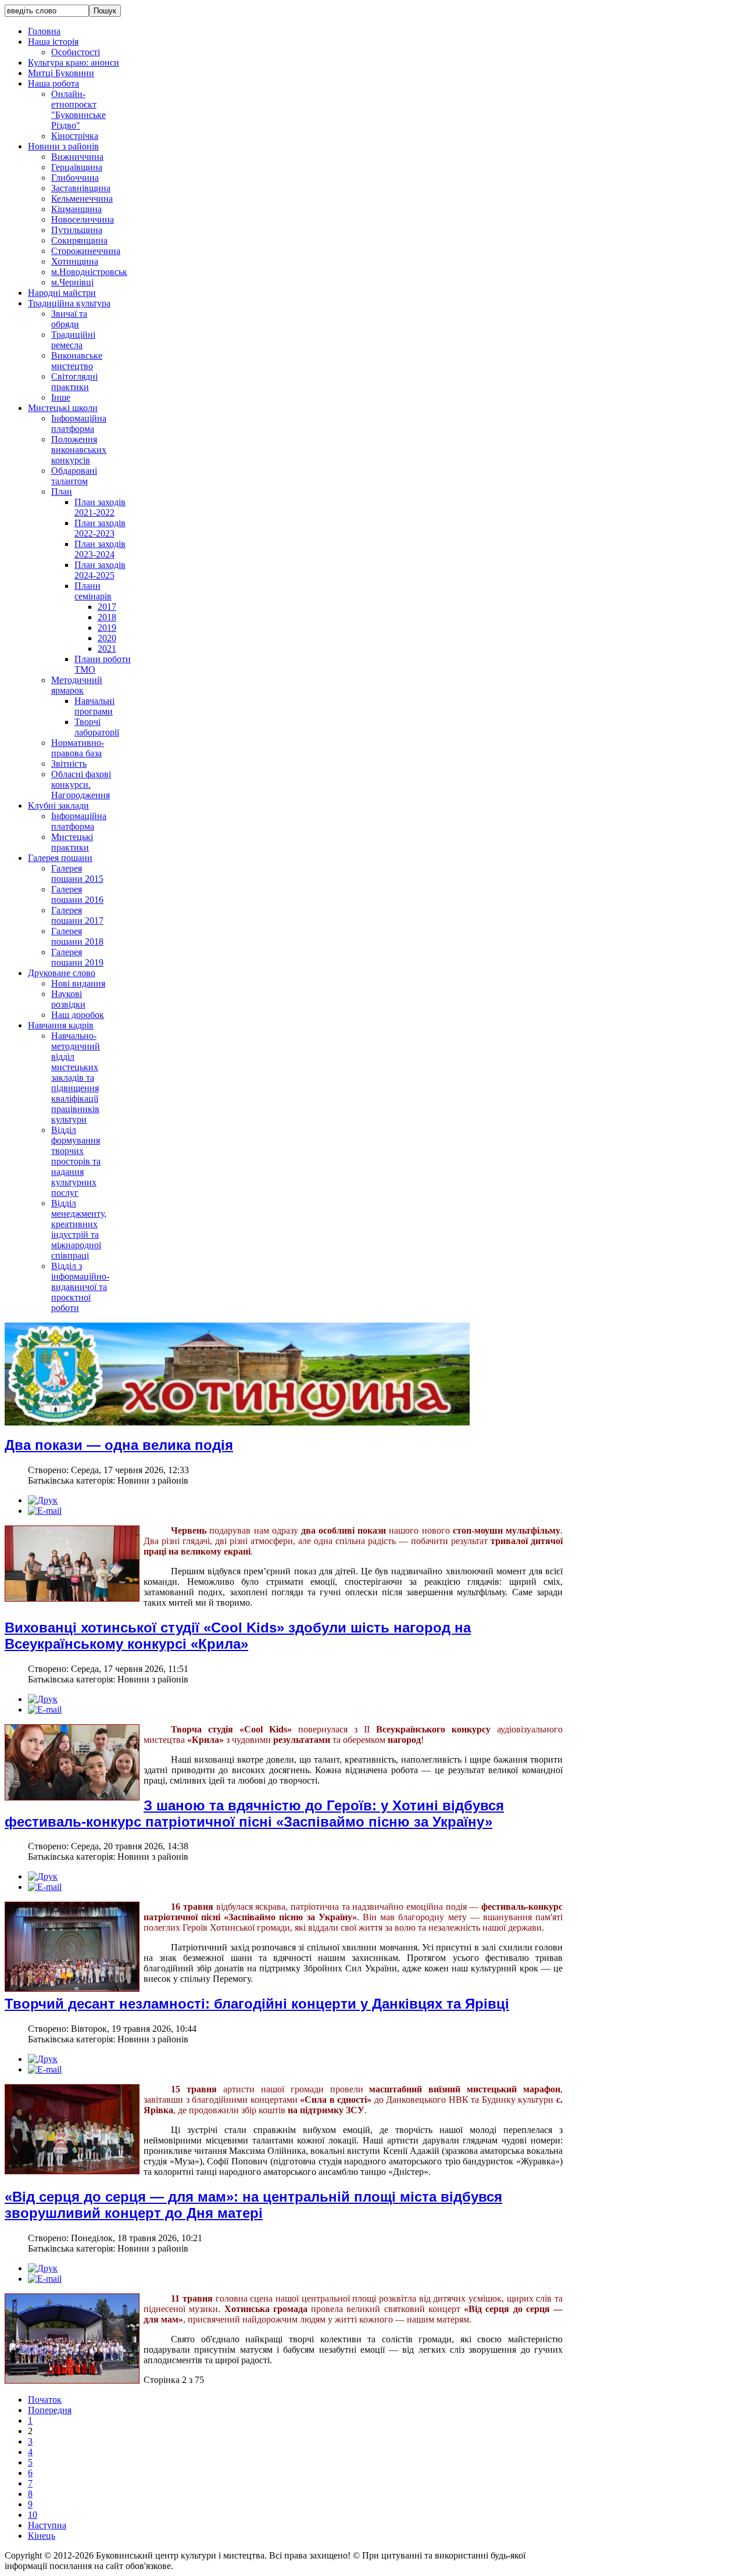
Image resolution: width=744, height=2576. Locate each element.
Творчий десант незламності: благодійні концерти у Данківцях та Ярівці (257, 2004)
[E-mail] (45, 1511)
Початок (45, 2400)
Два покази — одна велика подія (119, 1445)
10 (33, 2515)
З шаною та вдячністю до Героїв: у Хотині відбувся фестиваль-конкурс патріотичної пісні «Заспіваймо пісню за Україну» (254, 1814)
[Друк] (43, 1500)
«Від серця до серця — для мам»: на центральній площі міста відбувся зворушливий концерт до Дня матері (253, 2205)
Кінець (42, 2536)
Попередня (50, 2410)
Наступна (47, 2525)
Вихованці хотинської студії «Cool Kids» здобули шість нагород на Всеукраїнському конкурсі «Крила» (238, 1636)
